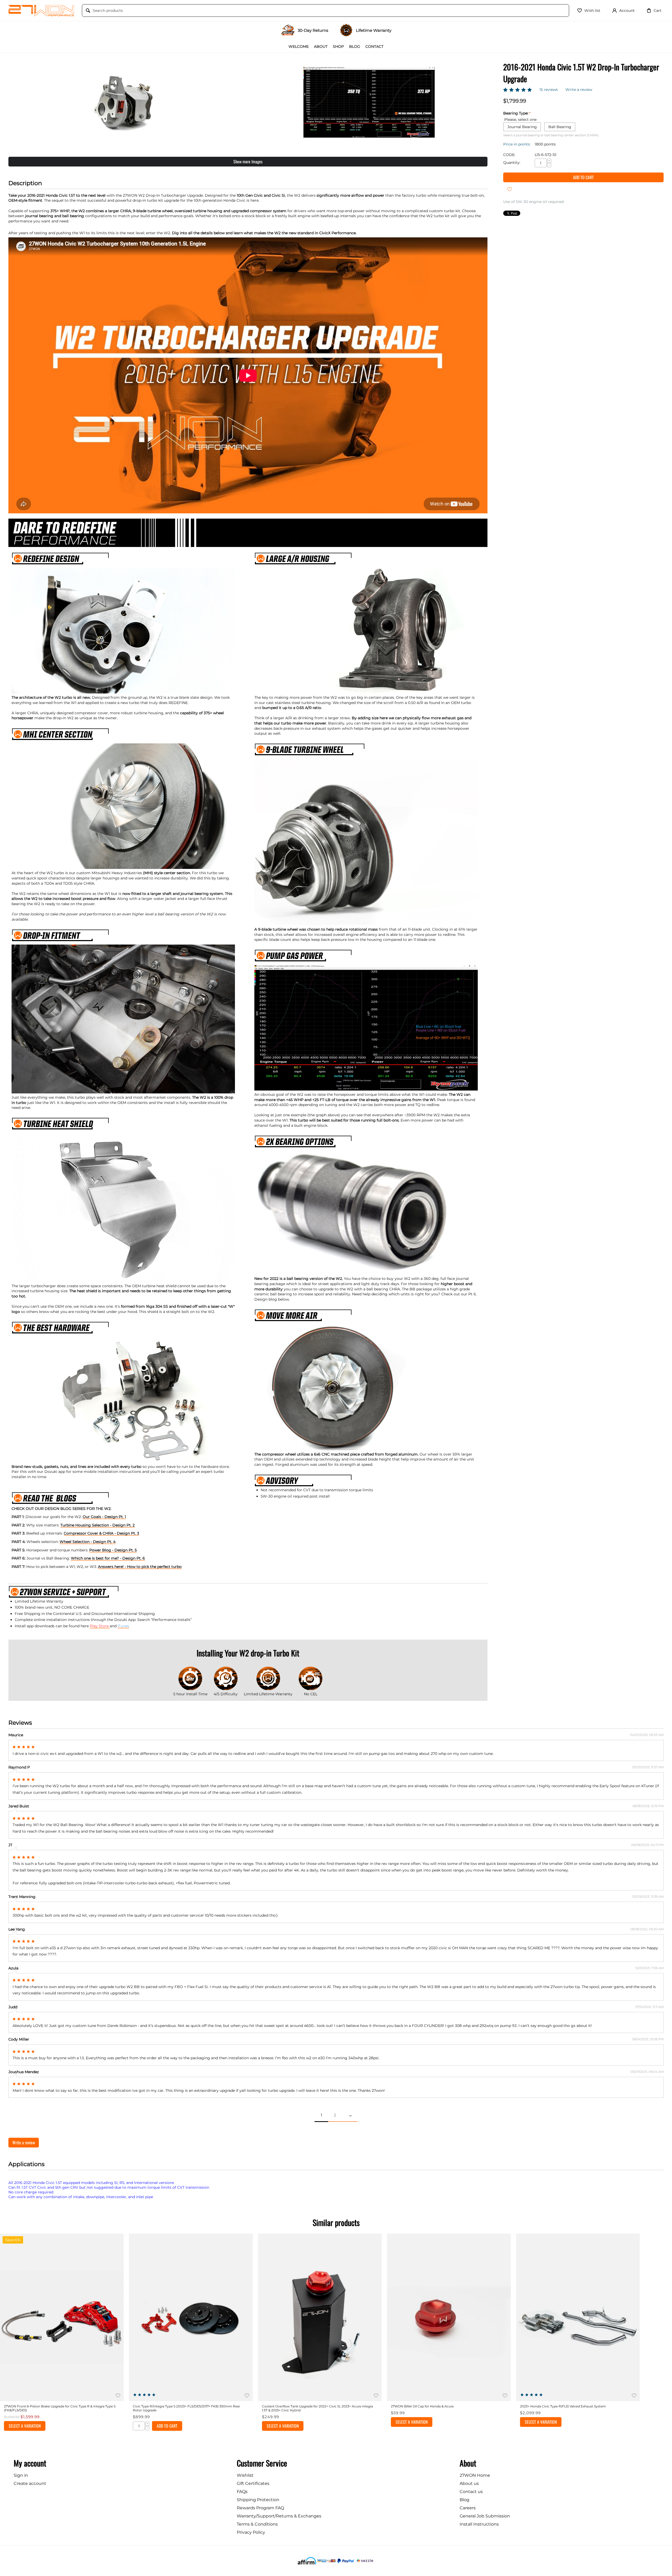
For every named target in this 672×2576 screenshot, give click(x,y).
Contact (374, 46)
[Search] (88, 11)
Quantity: (512, 163)
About (321, 46)
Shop (338, 46)
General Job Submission (485, 2516)
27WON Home (475, 2475)
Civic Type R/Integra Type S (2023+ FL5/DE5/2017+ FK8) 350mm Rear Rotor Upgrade (187, 2408)
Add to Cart (583, 177)
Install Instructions (479, 2524)
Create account (30, 2483)
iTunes (123, 1626)
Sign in (21, 2475)
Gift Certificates (253, 2483)
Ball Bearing (560, 127)
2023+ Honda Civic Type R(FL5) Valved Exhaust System (563, 2406)
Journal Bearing (522, 127)
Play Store (100, 1626)
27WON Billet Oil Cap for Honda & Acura (422, 2406)
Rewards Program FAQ (260, 2508)
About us (469, 2483)
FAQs (242, 2492)
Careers (468, 2508)
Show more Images (248, 161)
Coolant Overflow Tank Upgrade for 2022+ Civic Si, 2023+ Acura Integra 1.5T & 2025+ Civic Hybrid (317, 2408)
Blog (355, 46)
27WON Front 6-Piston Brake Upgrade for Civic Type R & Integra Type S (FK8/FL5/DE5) (60, 2408)
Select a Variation (25, 2426)
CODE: (509, 155)
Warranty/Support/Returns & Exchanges (279, 2516)
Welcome (299, 46)
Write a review (579, 90)
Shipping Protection (258, 2500)
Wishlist (245, 2475)
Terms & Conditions (257, 2524)
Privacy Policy (251, 2532)
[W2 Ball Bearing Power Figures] (369, 102)
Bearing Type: (516, 113)
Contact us (471, 2492)
